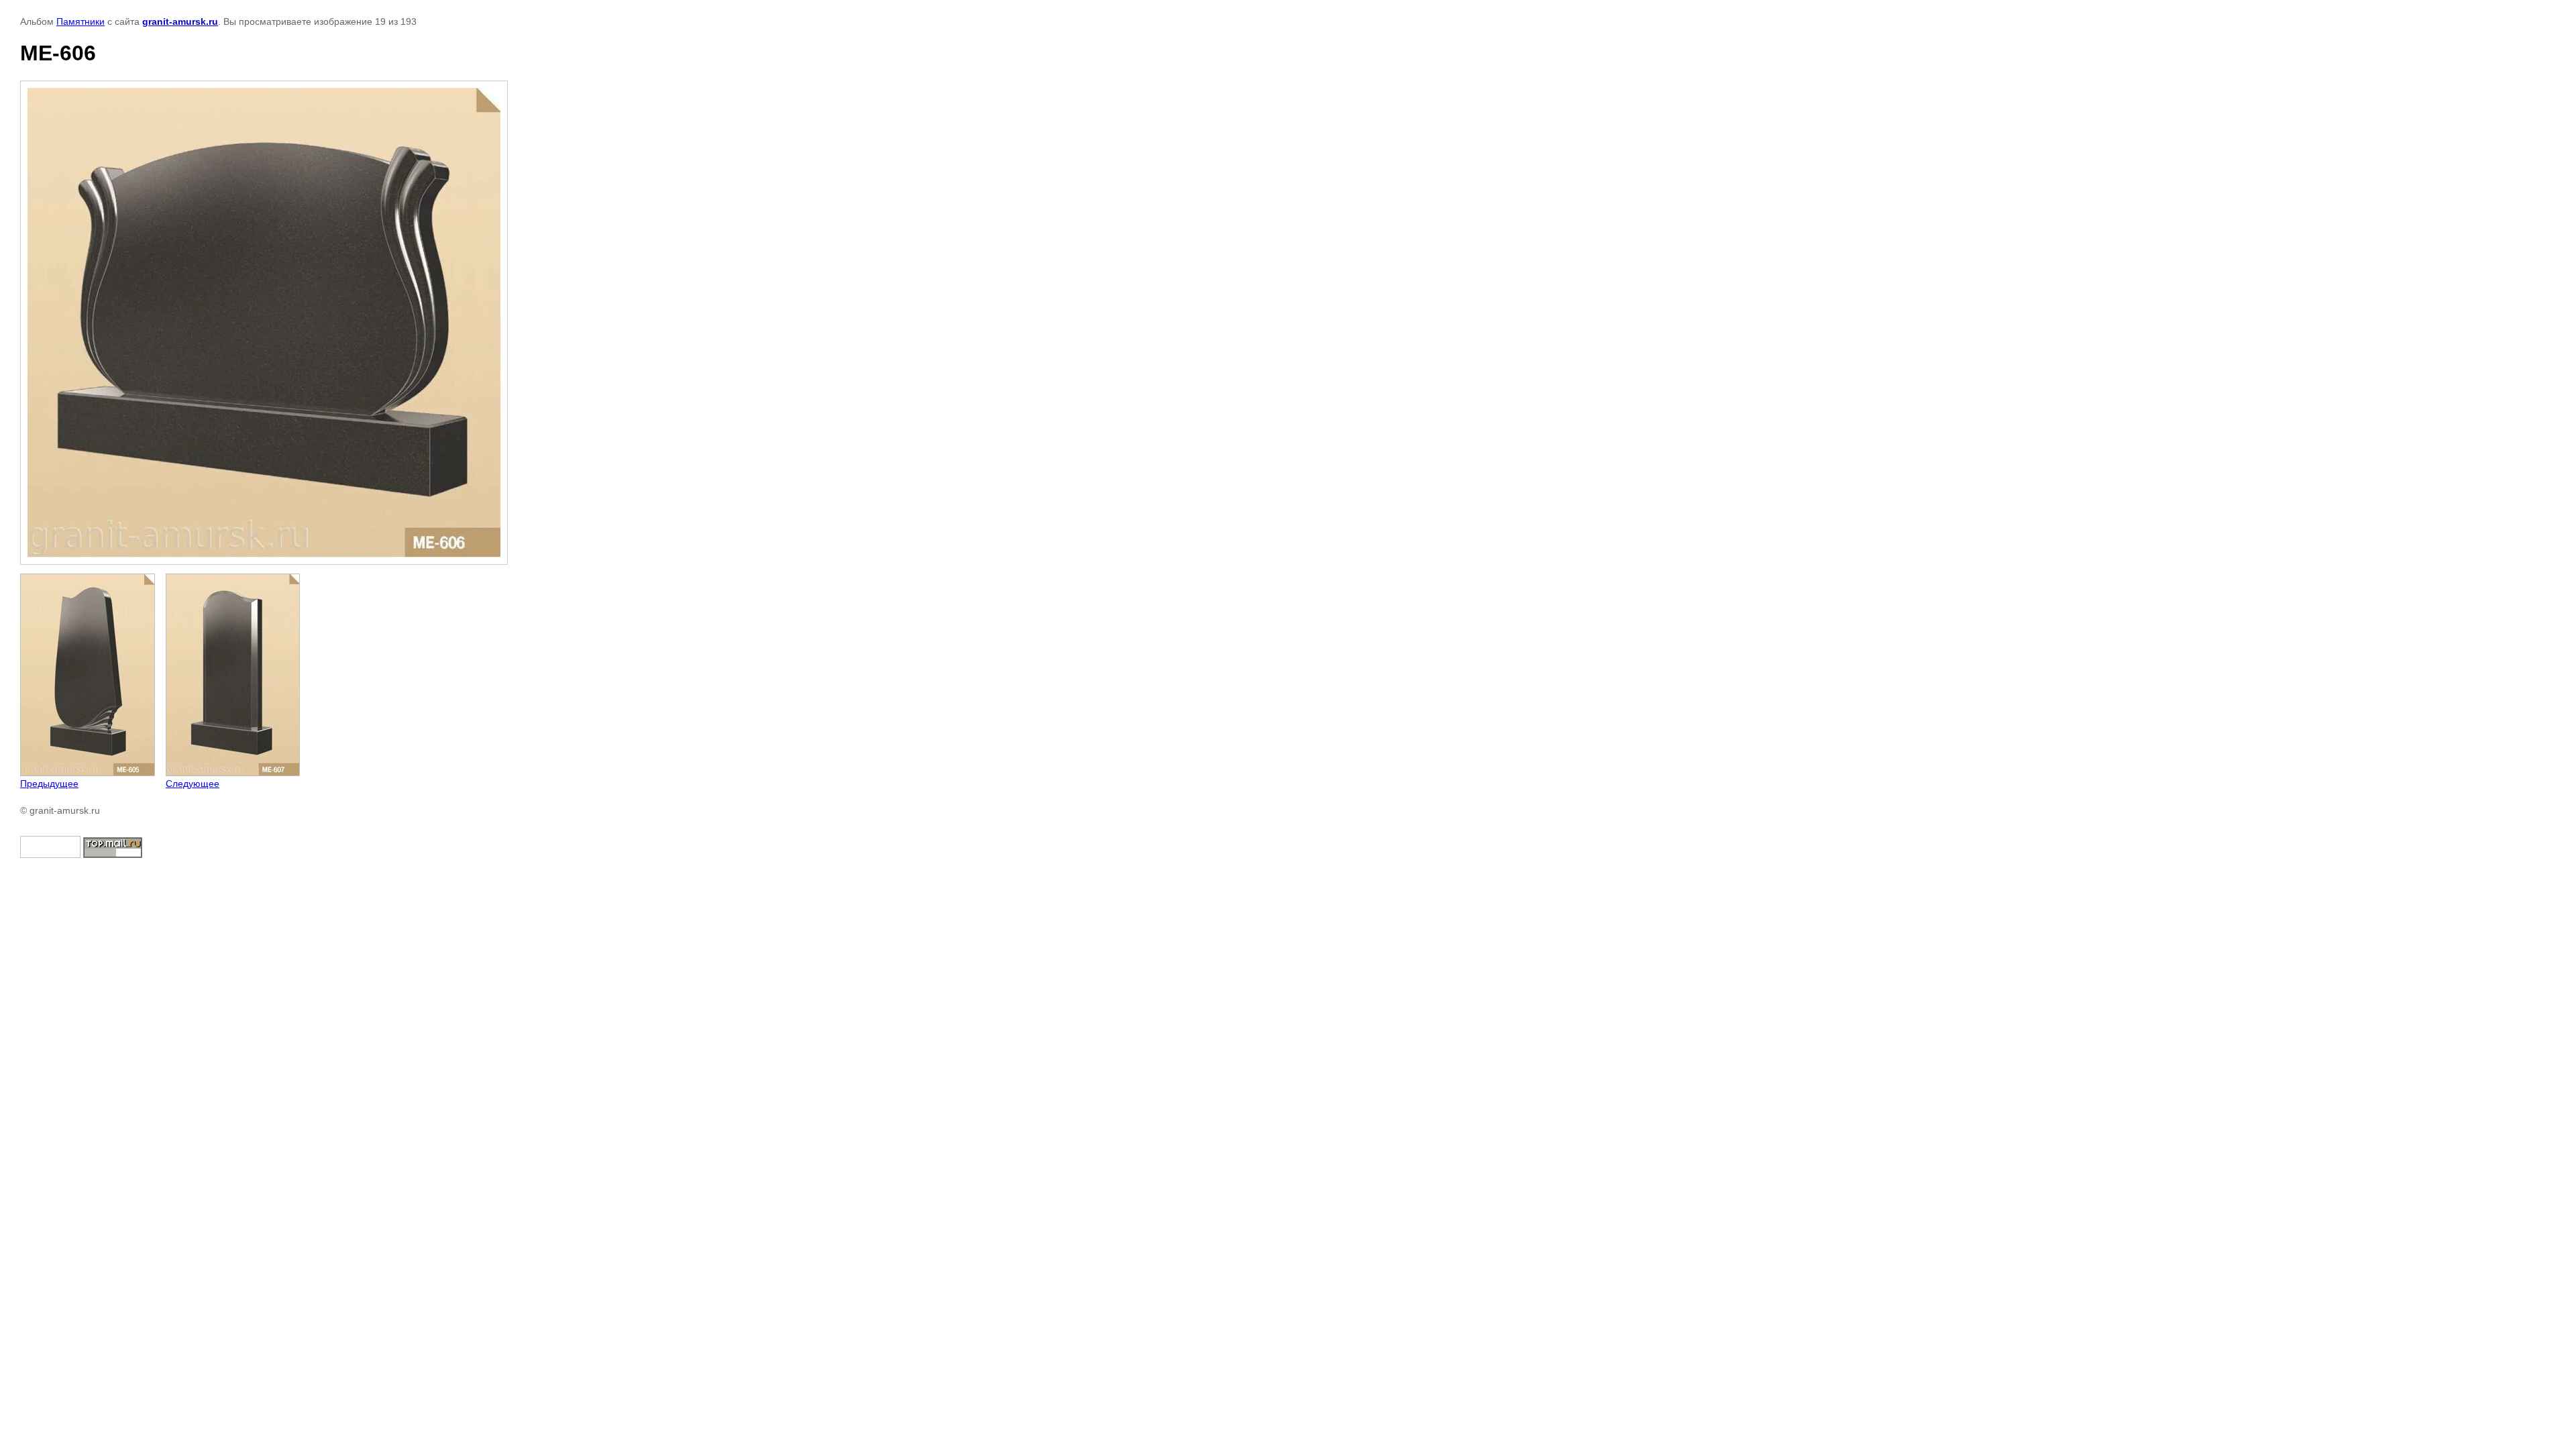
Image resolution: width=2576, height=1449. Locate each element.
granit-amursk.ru (180, 21)
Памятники (80, 21)
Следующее (193, 784)
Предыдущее (49, 784)
